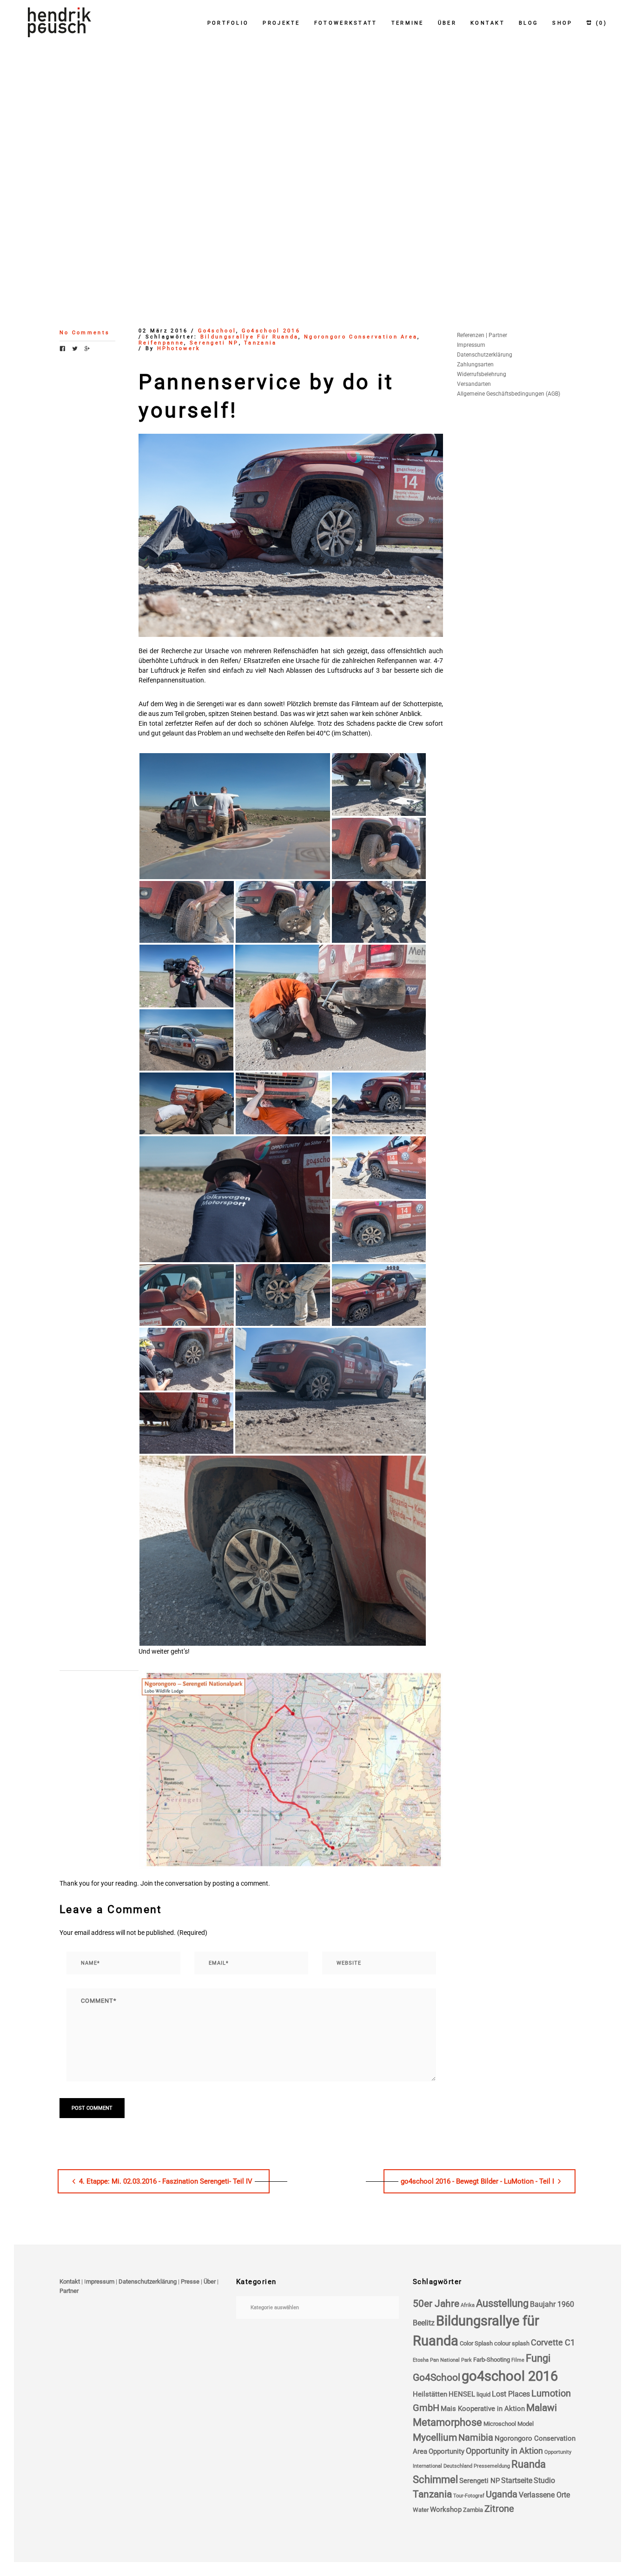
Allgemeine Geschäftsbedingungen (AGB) (509, 394)
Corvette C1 (553, 2343)
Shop (562, 23)
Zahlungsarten (475, 364)
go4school (217, 331)
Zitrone (499, 2509)
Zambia (473, 2510)
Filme (518, 2360)
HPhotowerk (179, 349)
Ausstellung (502, 2303)
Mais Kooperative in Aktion (483, 2409)
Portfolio (228, 23)
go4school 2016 (271, 331)
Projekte (281, 23)
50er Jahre (436, 2304)
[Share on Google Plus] (88, 349)
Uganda (502, 2494)
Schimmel (435, 2480)
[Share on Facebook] (63, 349)
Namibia (476, 2438)
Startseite (517, 2480)
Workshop (446, 2510)
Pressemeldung (492, 2466)
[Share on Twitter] (76, 349)
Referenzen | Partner (482, 335)
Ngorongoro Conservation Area (361, 337)
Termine (408, 23)
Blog (529, 23)
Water (421, 2510)
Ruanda (529, 2464)
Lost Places (511, 2394)
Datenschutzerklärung (485, 355)
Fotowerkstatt (346, 23)
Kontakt (488, 23)
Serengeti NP (214, 343)
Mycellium (435, 2437)
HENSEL (462, 2394)
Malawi (542, 2408)
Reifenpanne (161, 343)
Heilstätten (430, 2394)
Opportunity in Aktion (504, 2451)
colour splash (512, 2343)
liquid (483, 2394)
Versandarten (474, 384)
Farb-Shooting (492, 2360)
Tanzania (260, 343)
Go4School (437, 2377)
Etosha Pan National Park (442, 2360)
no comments (85, 333)
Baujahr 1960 (552, 2304)
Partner (69, 2291)
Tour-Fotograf (469, 2496)
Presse (190, 2281)
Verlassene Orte (544, 2495)
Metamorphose (447, 2422)
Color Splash (476, 2343)
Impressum (471, 345)
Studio (544, 2480)
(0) (600, 23)
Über (447, 23)
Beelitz (424, 2323)
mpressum (100, 2281)
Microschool (500, 2424)
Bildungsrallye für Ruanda (250, 337)
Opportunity (446, 2451)
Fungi (538, 2358)
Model (526, 2424)
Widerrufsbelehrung (482, 374)
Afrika (468, 2305)
